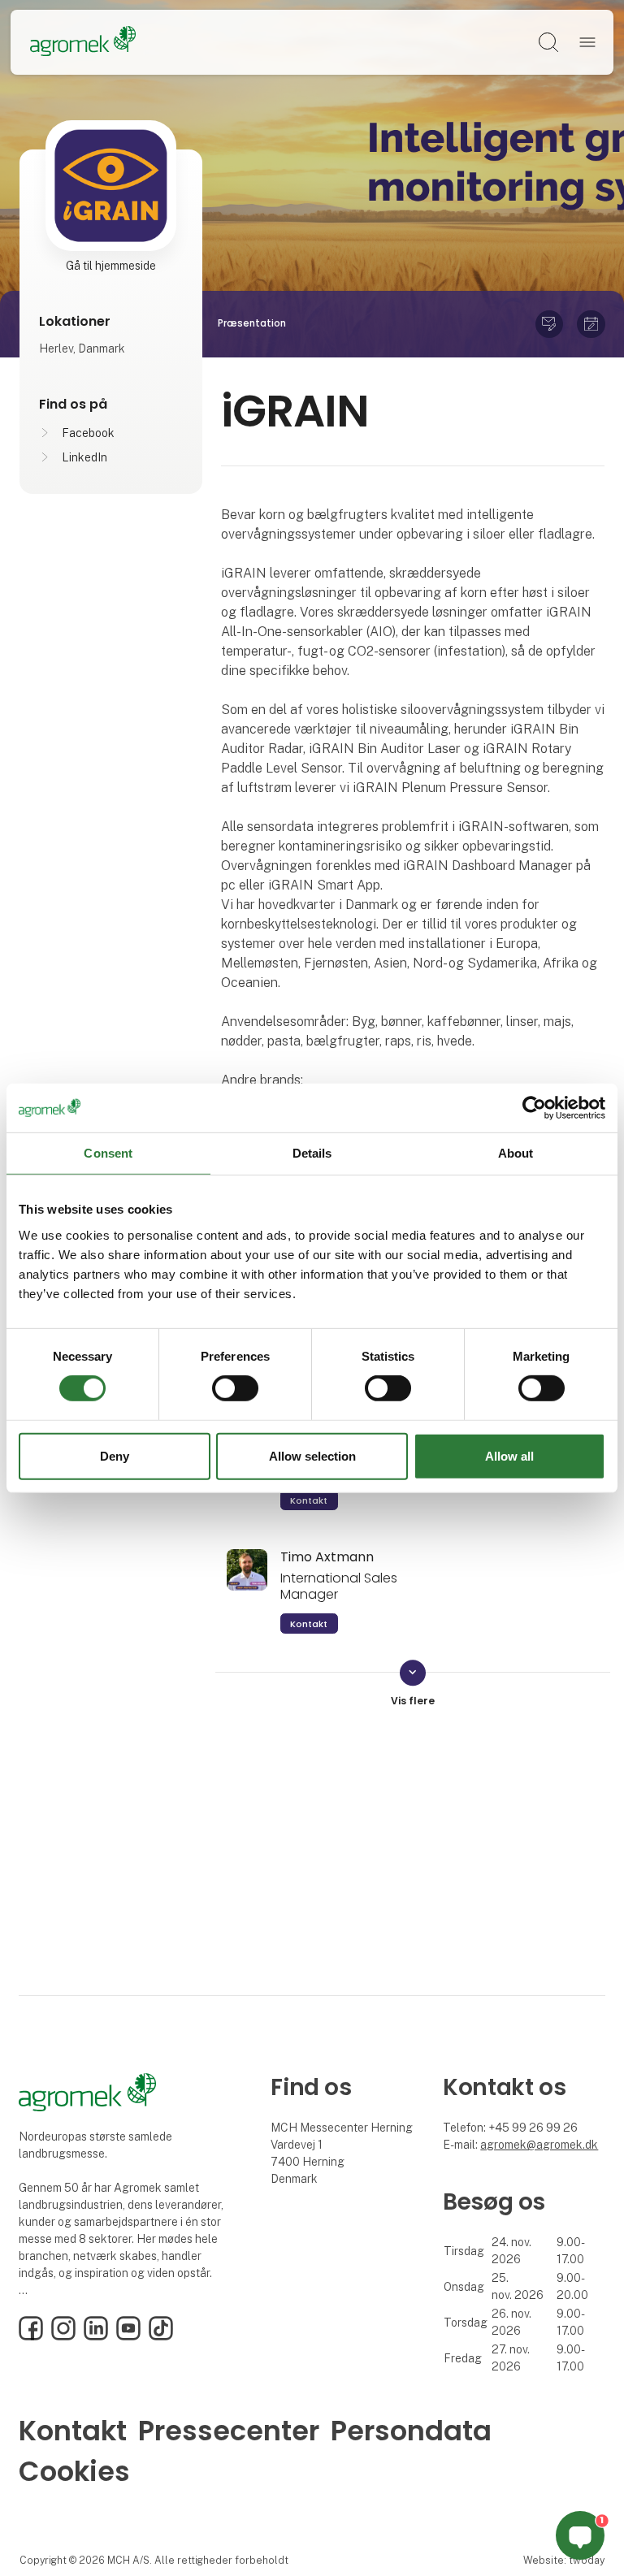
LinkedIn (84, 457)
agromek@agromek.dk (539, 2145)
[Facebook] (31, 2336)
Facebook (88, 433)
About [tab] (516, 1152)
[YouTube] (128, 2336)
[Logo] (83, 42)
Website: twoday (564, 2560)
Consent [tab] (108, 1152)
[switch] (235, 1388)
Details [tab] (312, 1152)
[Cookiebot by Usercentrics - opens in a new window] (534, 1107)
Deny (115, 1456)
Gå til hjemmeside (111, 266)
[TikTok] (161, 2336)
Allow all (509, 1456)
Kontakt (309, 1500)
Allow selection (312, 1456)
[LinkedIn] (96, 2336)
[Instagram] (63, 2336)
